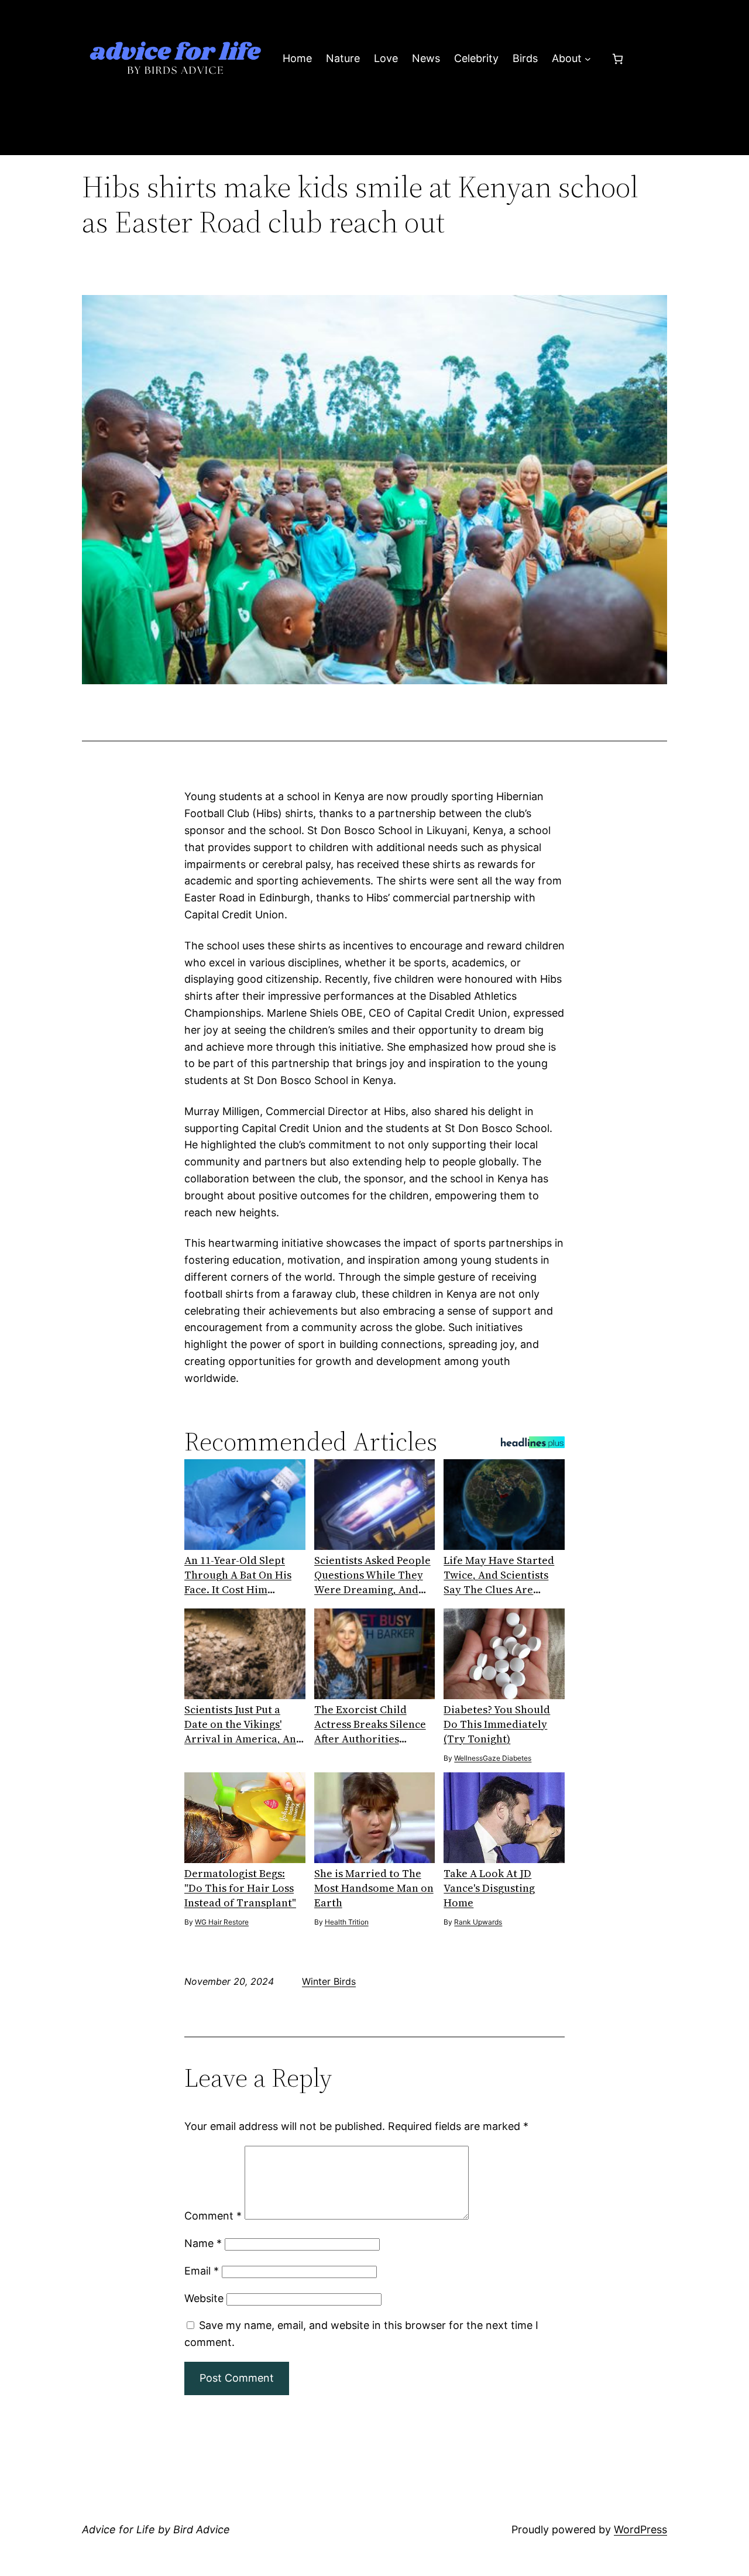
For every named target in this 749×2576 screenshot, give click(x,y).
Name (203, 2243)
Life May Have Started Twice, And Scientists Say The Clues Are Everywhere (499, 1575)
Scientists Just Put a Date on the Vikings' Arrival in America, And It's (243, 1724)
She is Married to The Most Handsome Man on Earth (374, 1888)
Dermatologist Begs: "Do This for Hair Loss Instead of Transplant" (240, 1888)
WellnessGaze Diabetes (493, 1758)
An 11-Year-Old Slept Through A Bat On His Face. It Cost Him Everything (238, 1575)
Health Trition (347, 1922)
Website (204, 2298)
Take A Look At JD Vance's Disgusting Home (489, 1888)
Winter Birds (329, 1981)
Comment (213, 2216)
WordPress (640, 2529)
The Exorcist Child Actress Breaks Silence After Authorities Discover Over (370, 1724)
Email (202, 2271)
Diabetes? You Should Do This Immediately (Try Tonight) (497, 1724)
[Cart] (618, 59)
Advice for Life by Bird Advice (156, 2529)
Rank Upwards (478, 1922)
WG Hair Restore (222, 1922)
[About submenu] (588, 59)
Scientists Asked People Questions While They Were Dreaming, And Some (372, 1575)
